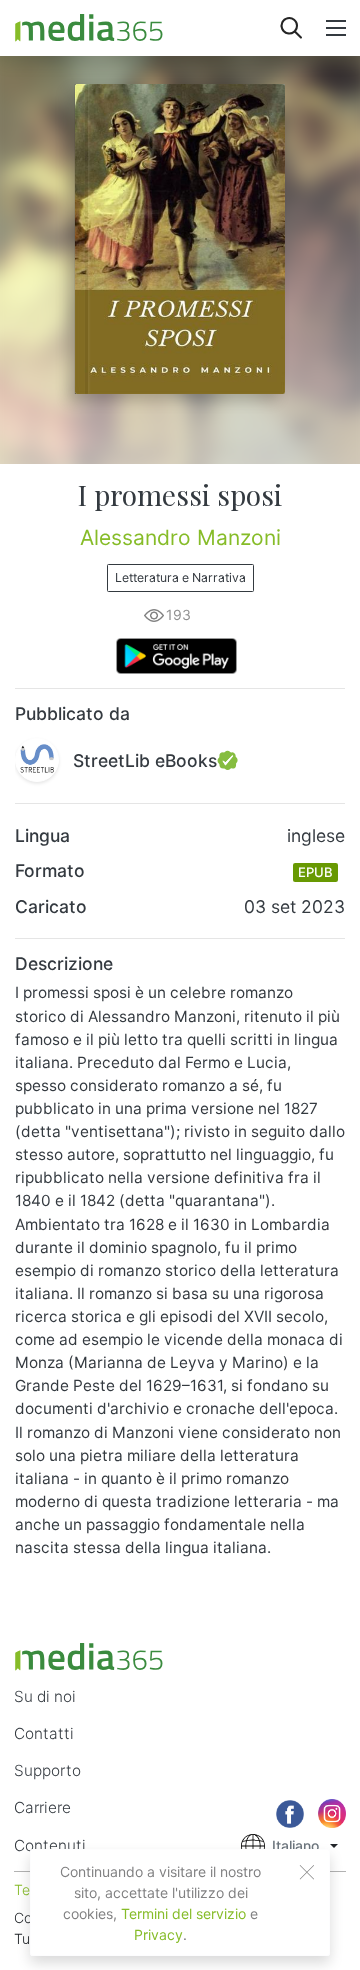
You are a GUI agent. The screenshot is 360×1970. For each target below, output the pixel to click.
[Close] (307, 1872)
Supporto (47, 1770)
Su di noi (45, 1696)
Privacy (158, 1934)
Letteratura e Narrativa (180, 577)
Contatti (44, 1733)
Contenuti (50, 1845)
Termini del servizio (183, 1913)
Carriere (42, 1807)
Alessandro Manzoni (180, 537)
